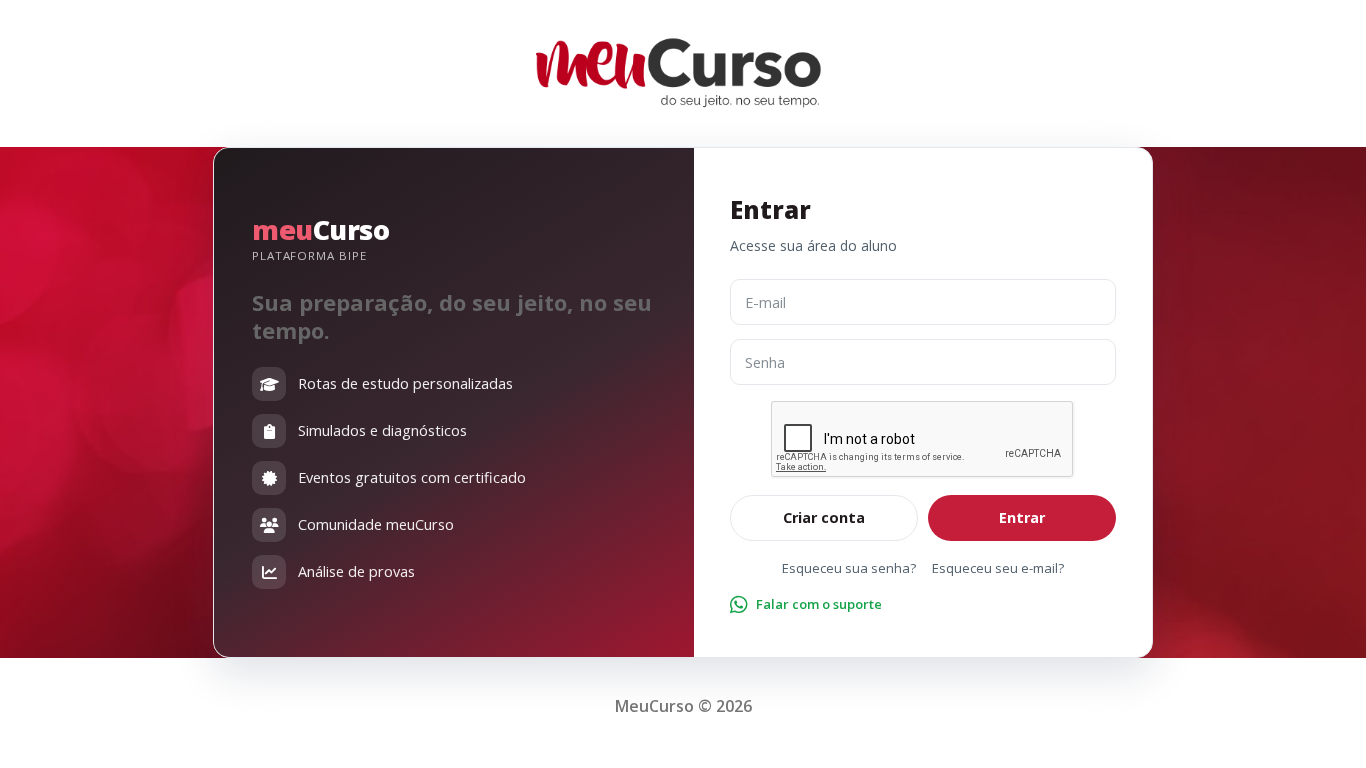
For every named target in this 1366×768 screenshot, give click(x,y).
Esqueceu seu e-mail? (998, 568)
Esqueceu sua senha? (849, 568)
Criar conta (824, 517)
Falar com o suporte (819, 604)
